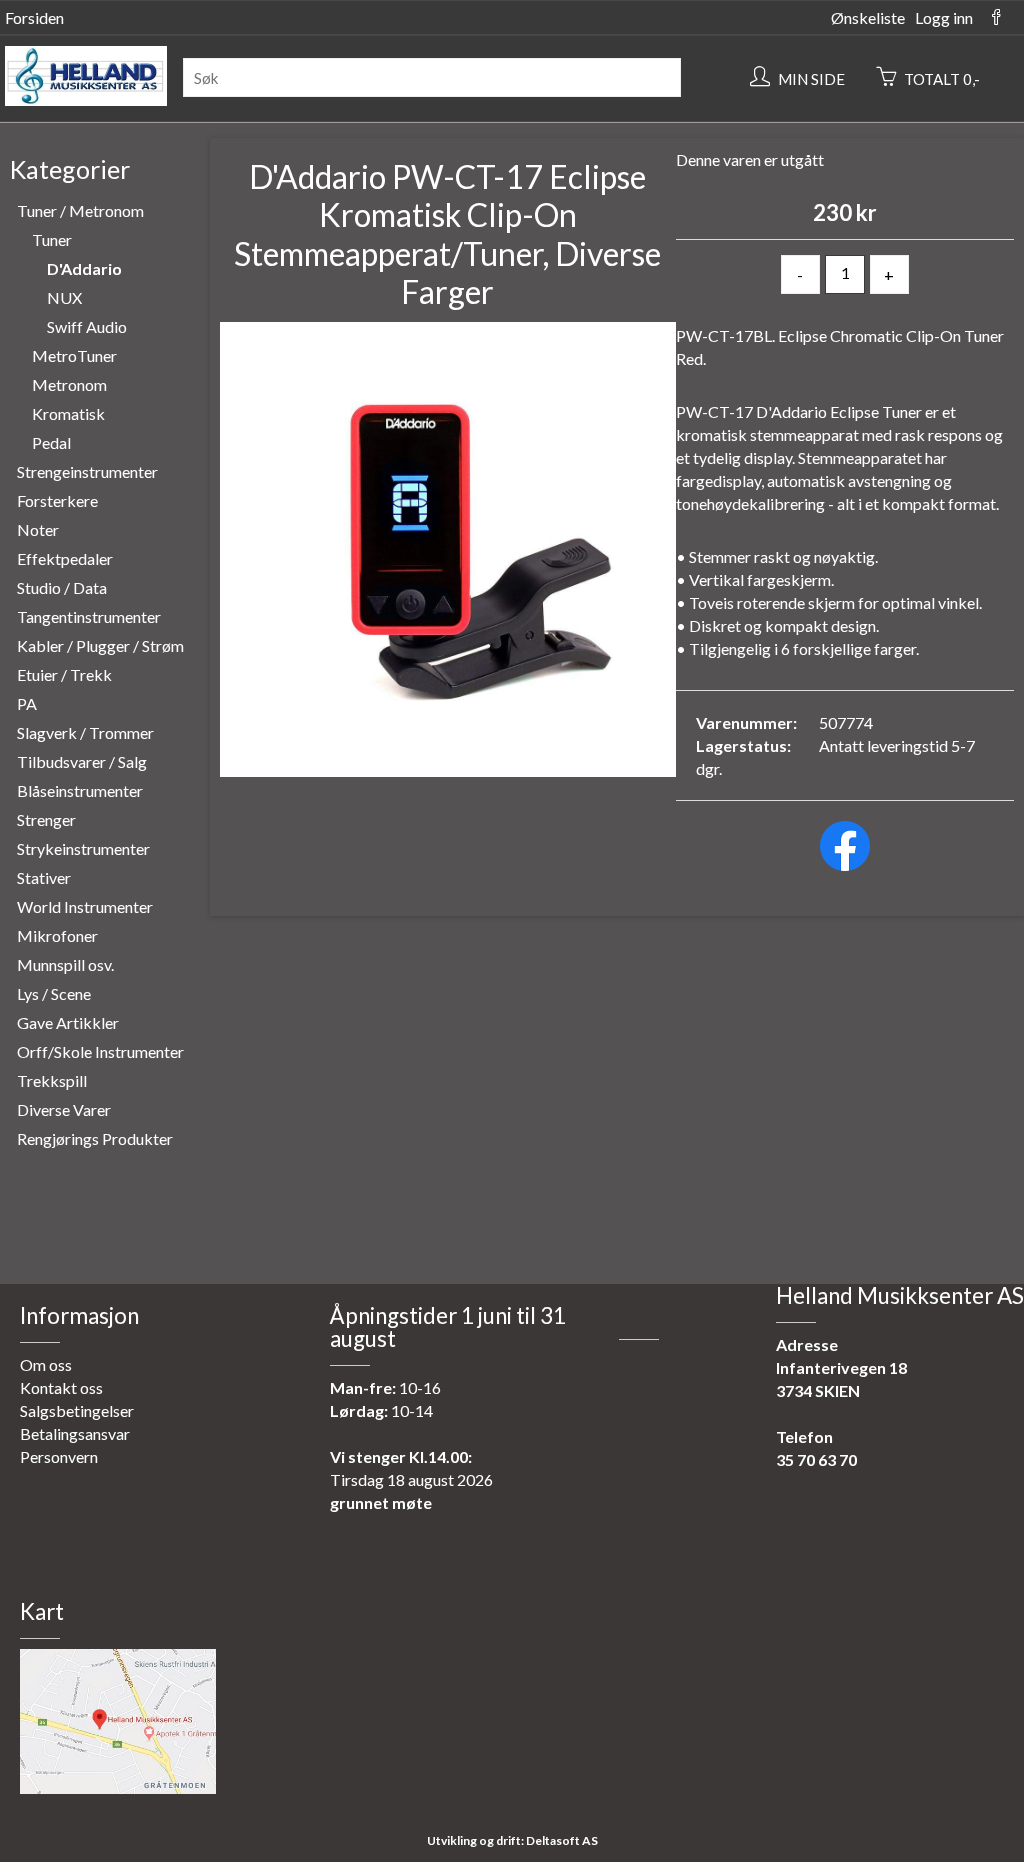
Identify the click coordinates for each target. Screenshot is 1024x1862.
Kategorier (70, 169)
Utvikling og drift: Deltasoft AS (512, 1840)
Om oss (46, 1364)
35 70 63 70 (816, 1459)
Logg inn (944, 17)
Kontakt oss (61, 1387)
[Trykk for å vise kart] (118, 1787)
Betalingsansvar (75, 1433)
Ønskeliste (868, 17)
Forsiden (34, 17)
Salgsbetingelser (77, 1410)
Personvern (59, 1456)
